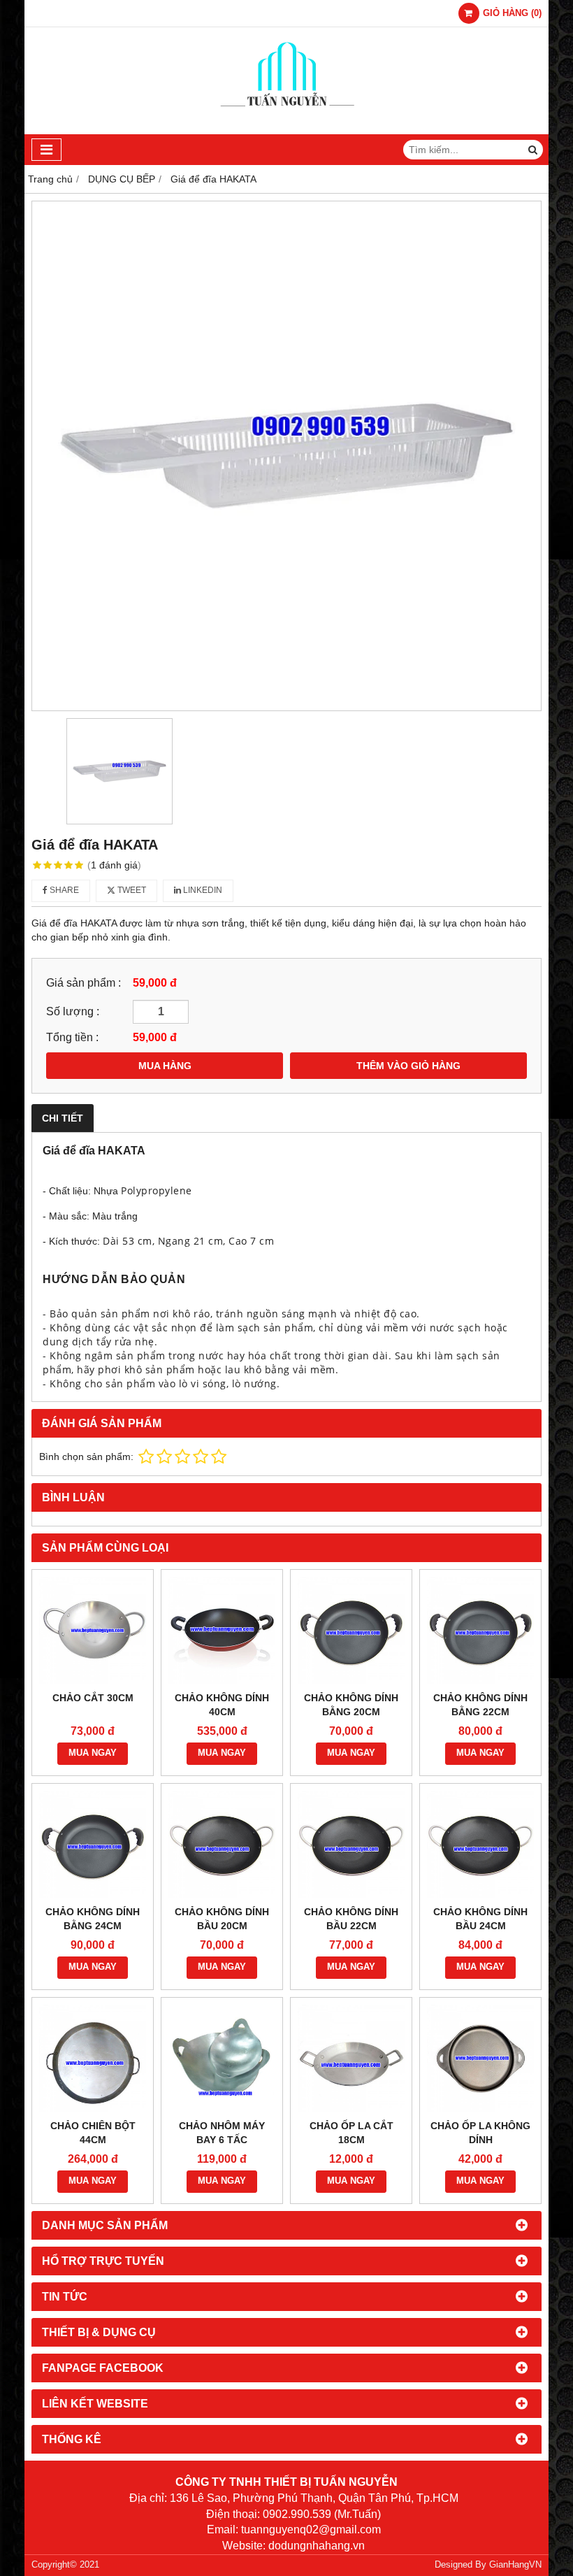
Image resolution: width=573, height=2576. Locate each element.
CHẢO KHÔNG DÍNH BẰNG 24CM (93, 1919)
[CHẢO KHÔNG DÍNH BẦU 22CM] (351, 1844)
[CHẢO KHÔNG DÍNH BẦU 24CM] (480, 1844)
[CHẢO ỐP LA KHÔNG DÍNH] (480, 2058)
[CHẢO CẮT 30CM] (93, 1630)
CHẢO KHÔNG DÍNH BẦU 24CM (480, 1919)
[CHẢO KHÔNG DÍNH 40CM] (222, 1630)
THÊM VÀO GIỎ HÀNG (408, 1066)
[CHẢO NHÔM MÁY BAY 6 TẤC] (222, 2058)
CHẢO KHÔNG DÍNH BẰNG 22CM (480, 1705)
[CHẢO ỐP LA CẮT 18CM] (351, 2058)
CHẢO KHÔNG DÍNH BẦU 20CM (222, 1919)
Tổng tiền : (72, 1037)
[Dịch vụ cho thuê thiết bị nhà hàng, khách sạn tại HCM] (287, 131)
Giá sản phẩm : (84, 982)
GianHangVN (515, 2565)
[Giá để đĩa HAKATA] (286, 456)
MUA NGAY (93, 1753)
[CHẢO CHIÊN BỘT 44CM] (93, 2058)
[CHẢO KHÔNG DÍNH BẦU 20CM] (222, 1844)
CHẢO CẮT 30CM (93, 1698)
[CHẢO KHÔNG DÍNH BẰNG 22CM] (480, 1630)
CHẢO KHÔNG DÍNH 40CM (222, 1705)
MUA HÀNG (165, 1066)
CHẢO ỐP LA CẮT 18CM (351, 2133)
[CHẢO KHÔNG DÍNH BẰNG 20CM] (351, 1630)
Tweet (131, 890)
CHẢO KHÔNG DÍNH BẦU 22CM (351, 1919)
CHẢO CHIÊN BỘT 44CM (93, 2133)
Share (63, 890)
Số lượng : (73, 1011)
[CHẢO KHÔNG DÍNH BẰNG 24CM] (93, 1844)
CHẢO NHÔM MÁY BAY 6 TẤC (222, 2133)
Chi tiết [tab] (63, 1118)
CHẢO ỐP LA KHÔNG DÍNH (480, 2133)
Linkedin (202, 890)
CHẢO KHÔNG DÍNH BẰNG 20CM (351, 1705)
